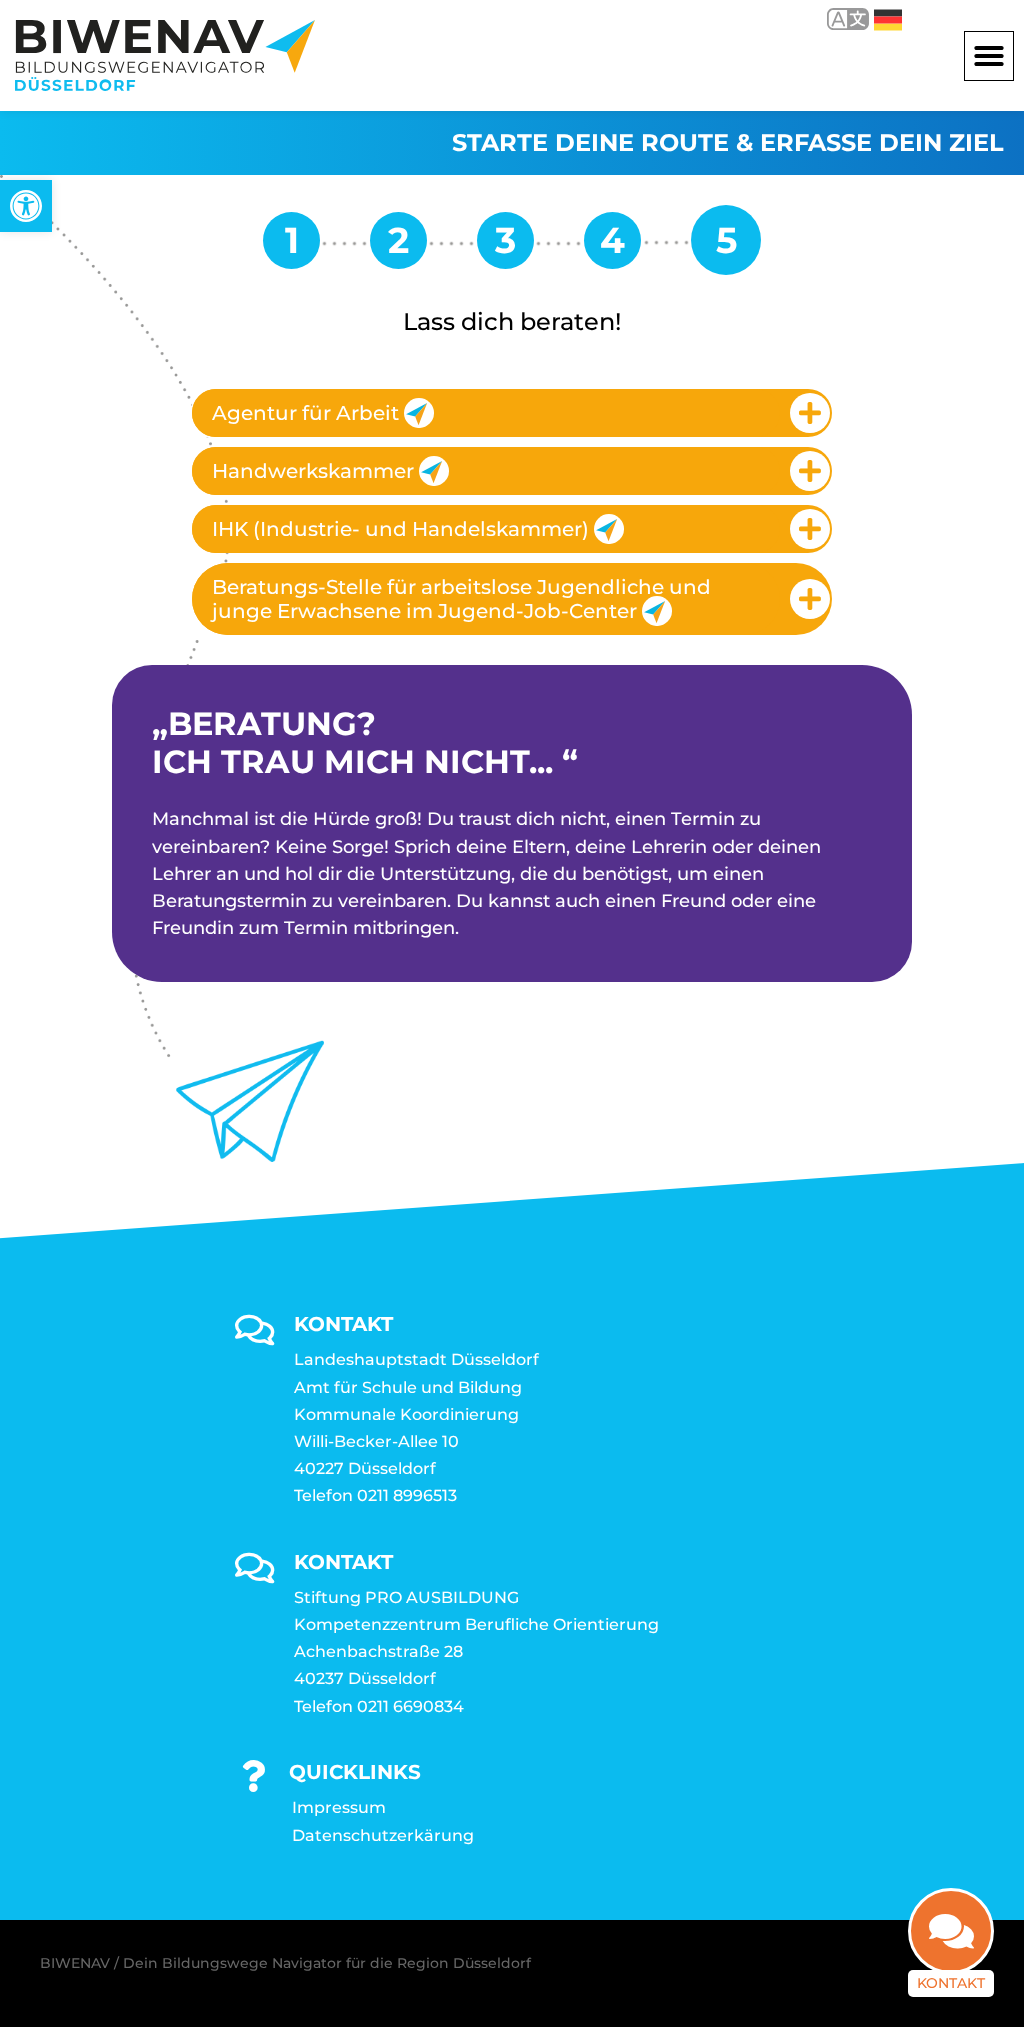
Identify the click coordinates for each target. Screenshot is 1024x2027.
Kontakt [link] (951, 1983)
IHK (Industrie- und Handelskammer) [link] (400, 529)
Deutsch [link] (873, 18)
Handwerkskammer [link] (313, 471)
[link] (26, 206)
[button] (989, 56)
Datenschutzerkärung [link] (383, 1835)
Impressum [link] (339, 1807)
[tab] (512, 413)
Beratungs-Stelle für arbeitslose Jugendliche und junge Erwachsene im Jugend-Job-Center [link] (461, 599)
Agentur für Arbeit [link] (305, 413)
